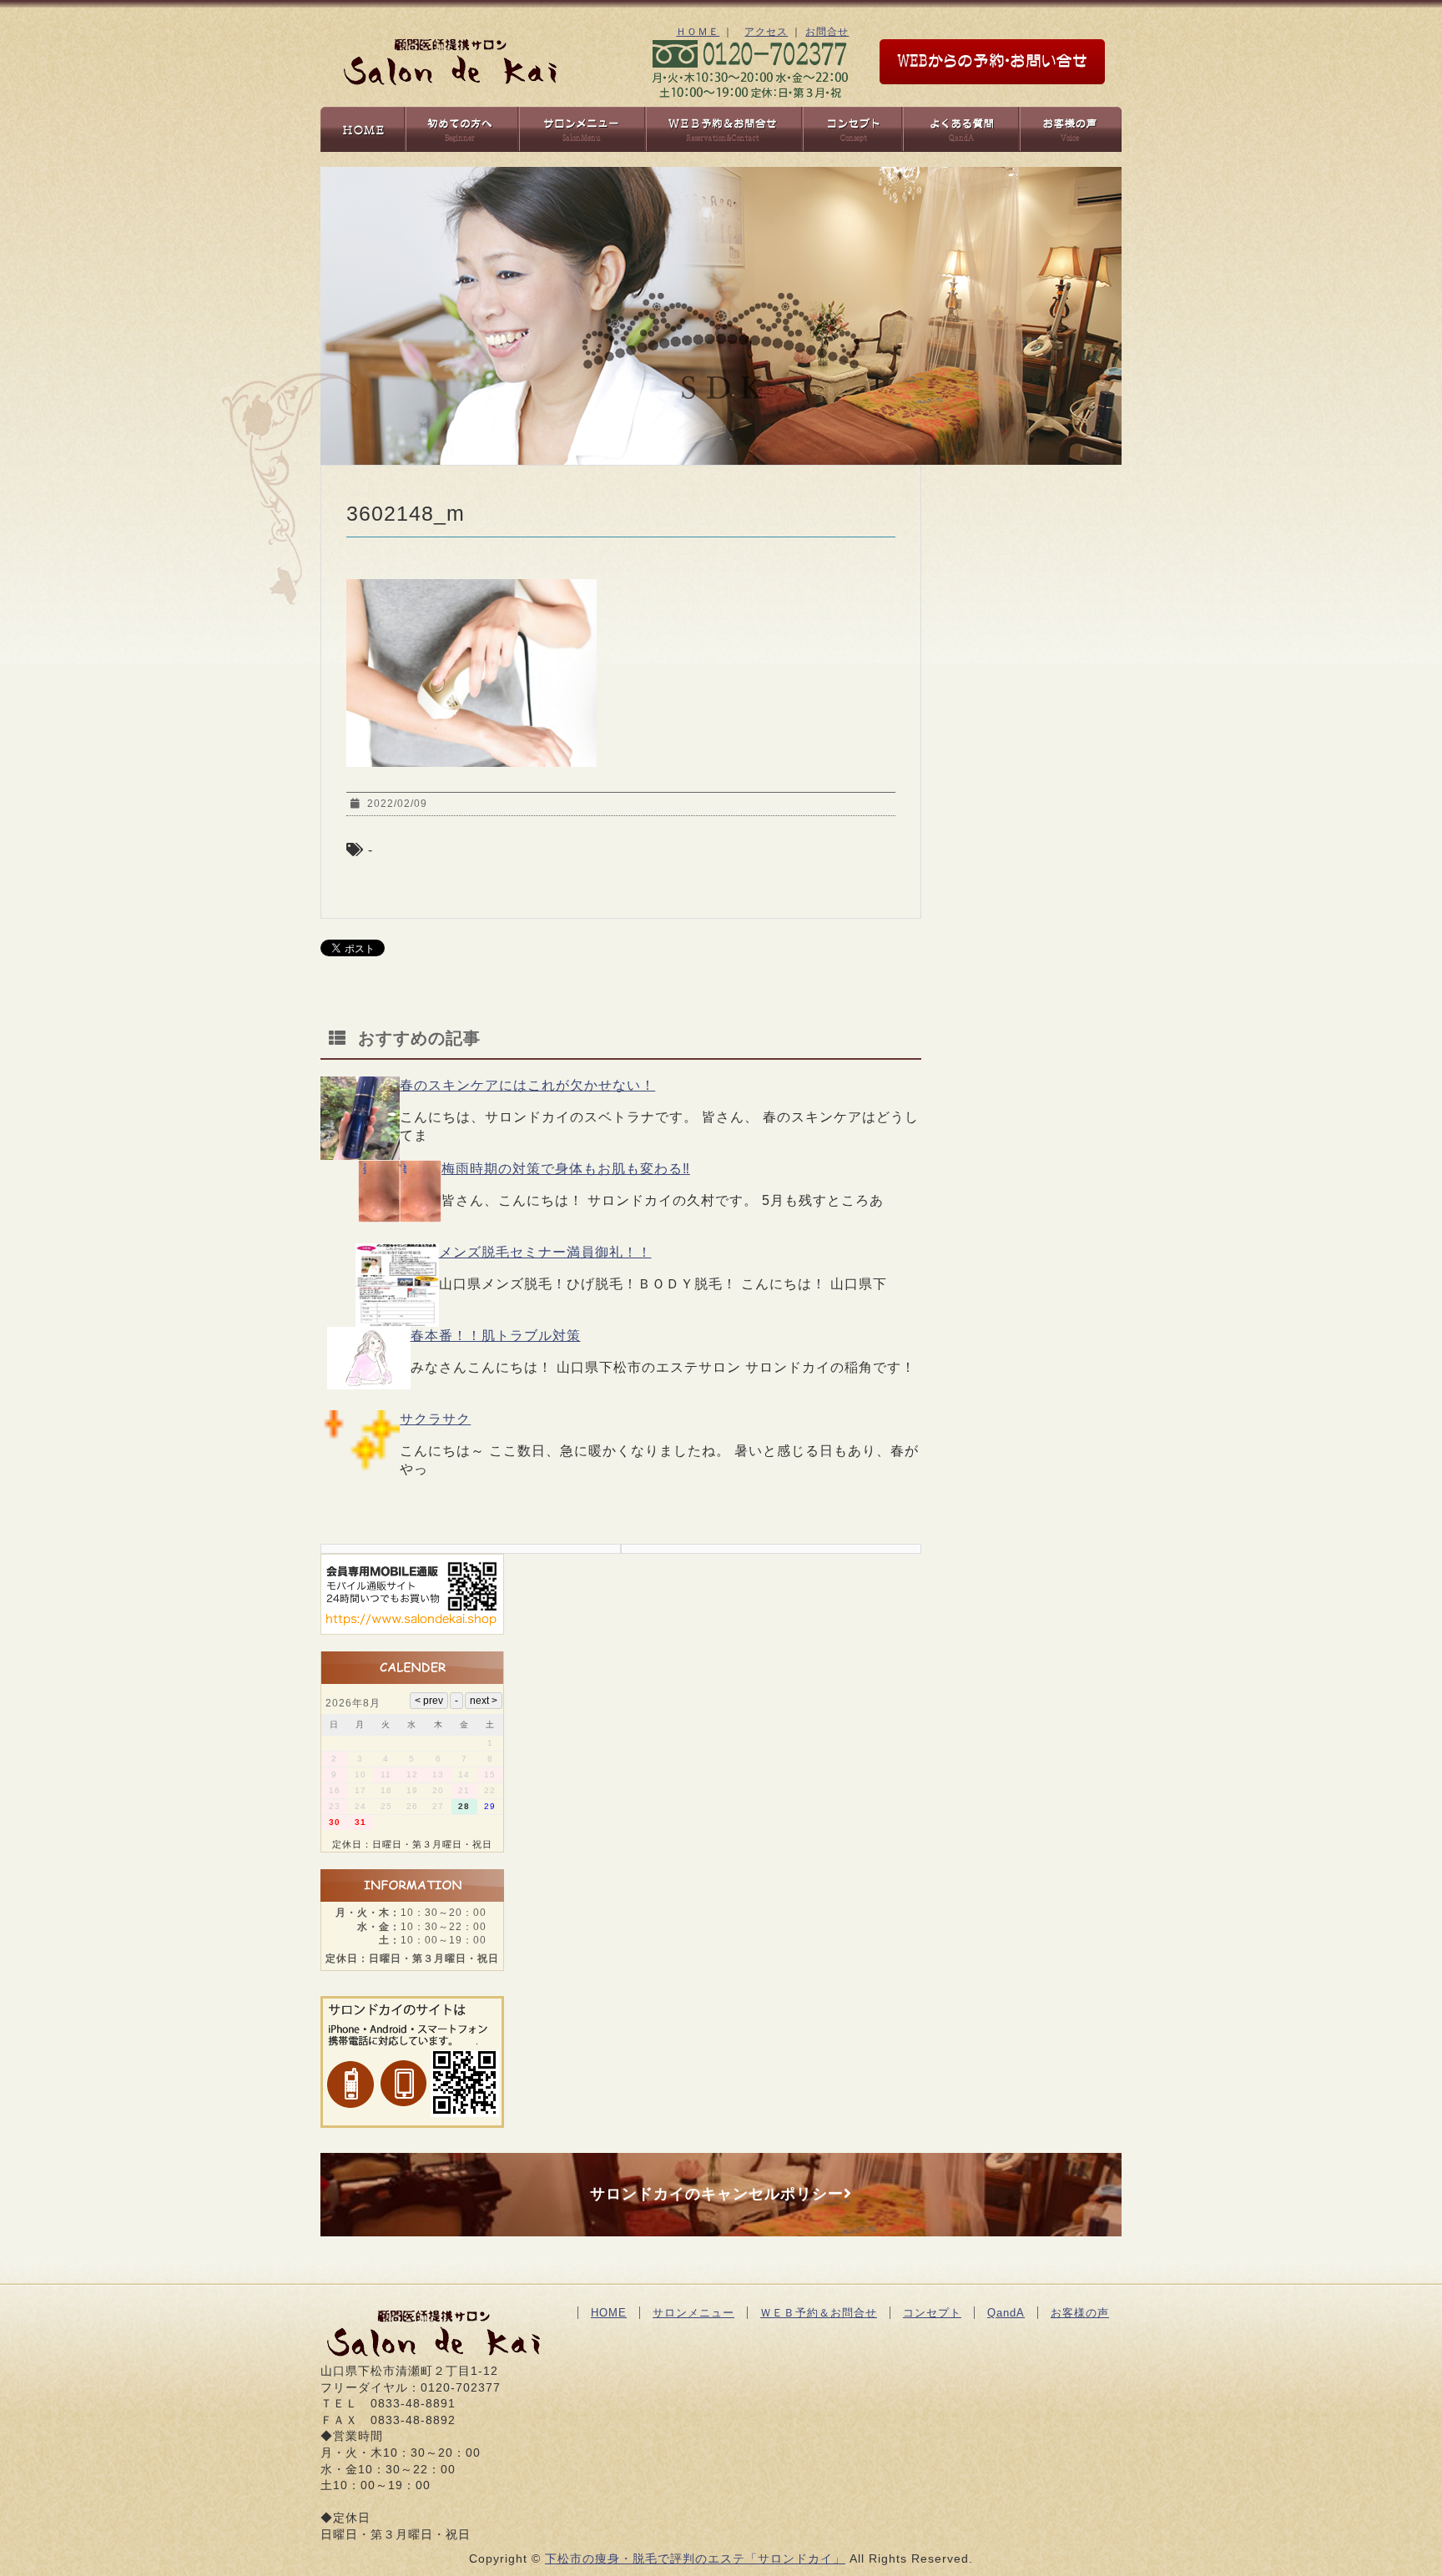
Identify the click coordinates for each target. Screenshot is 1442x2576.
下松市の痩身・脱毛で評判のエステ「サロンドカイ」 (695, 2558)
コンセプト (932, 2313)
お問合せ (827, 32)
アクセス (766, 32)
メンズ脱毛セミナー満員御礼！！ (545, 1252)
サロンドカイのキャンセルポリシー (717, 2194)
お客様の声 (1080, 2313)
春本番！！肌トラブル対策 (496, 1336)
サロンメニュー (693, 2313)
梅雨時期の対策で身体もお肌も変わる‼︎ (566, 1169)
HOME (609, 2313)
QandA (1006, 2313)
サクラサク (435, 1419)
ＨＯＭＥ (698, 32)
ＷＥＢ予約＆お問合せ (819, 2313)
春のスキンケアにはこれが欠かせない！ (527, 1085)
